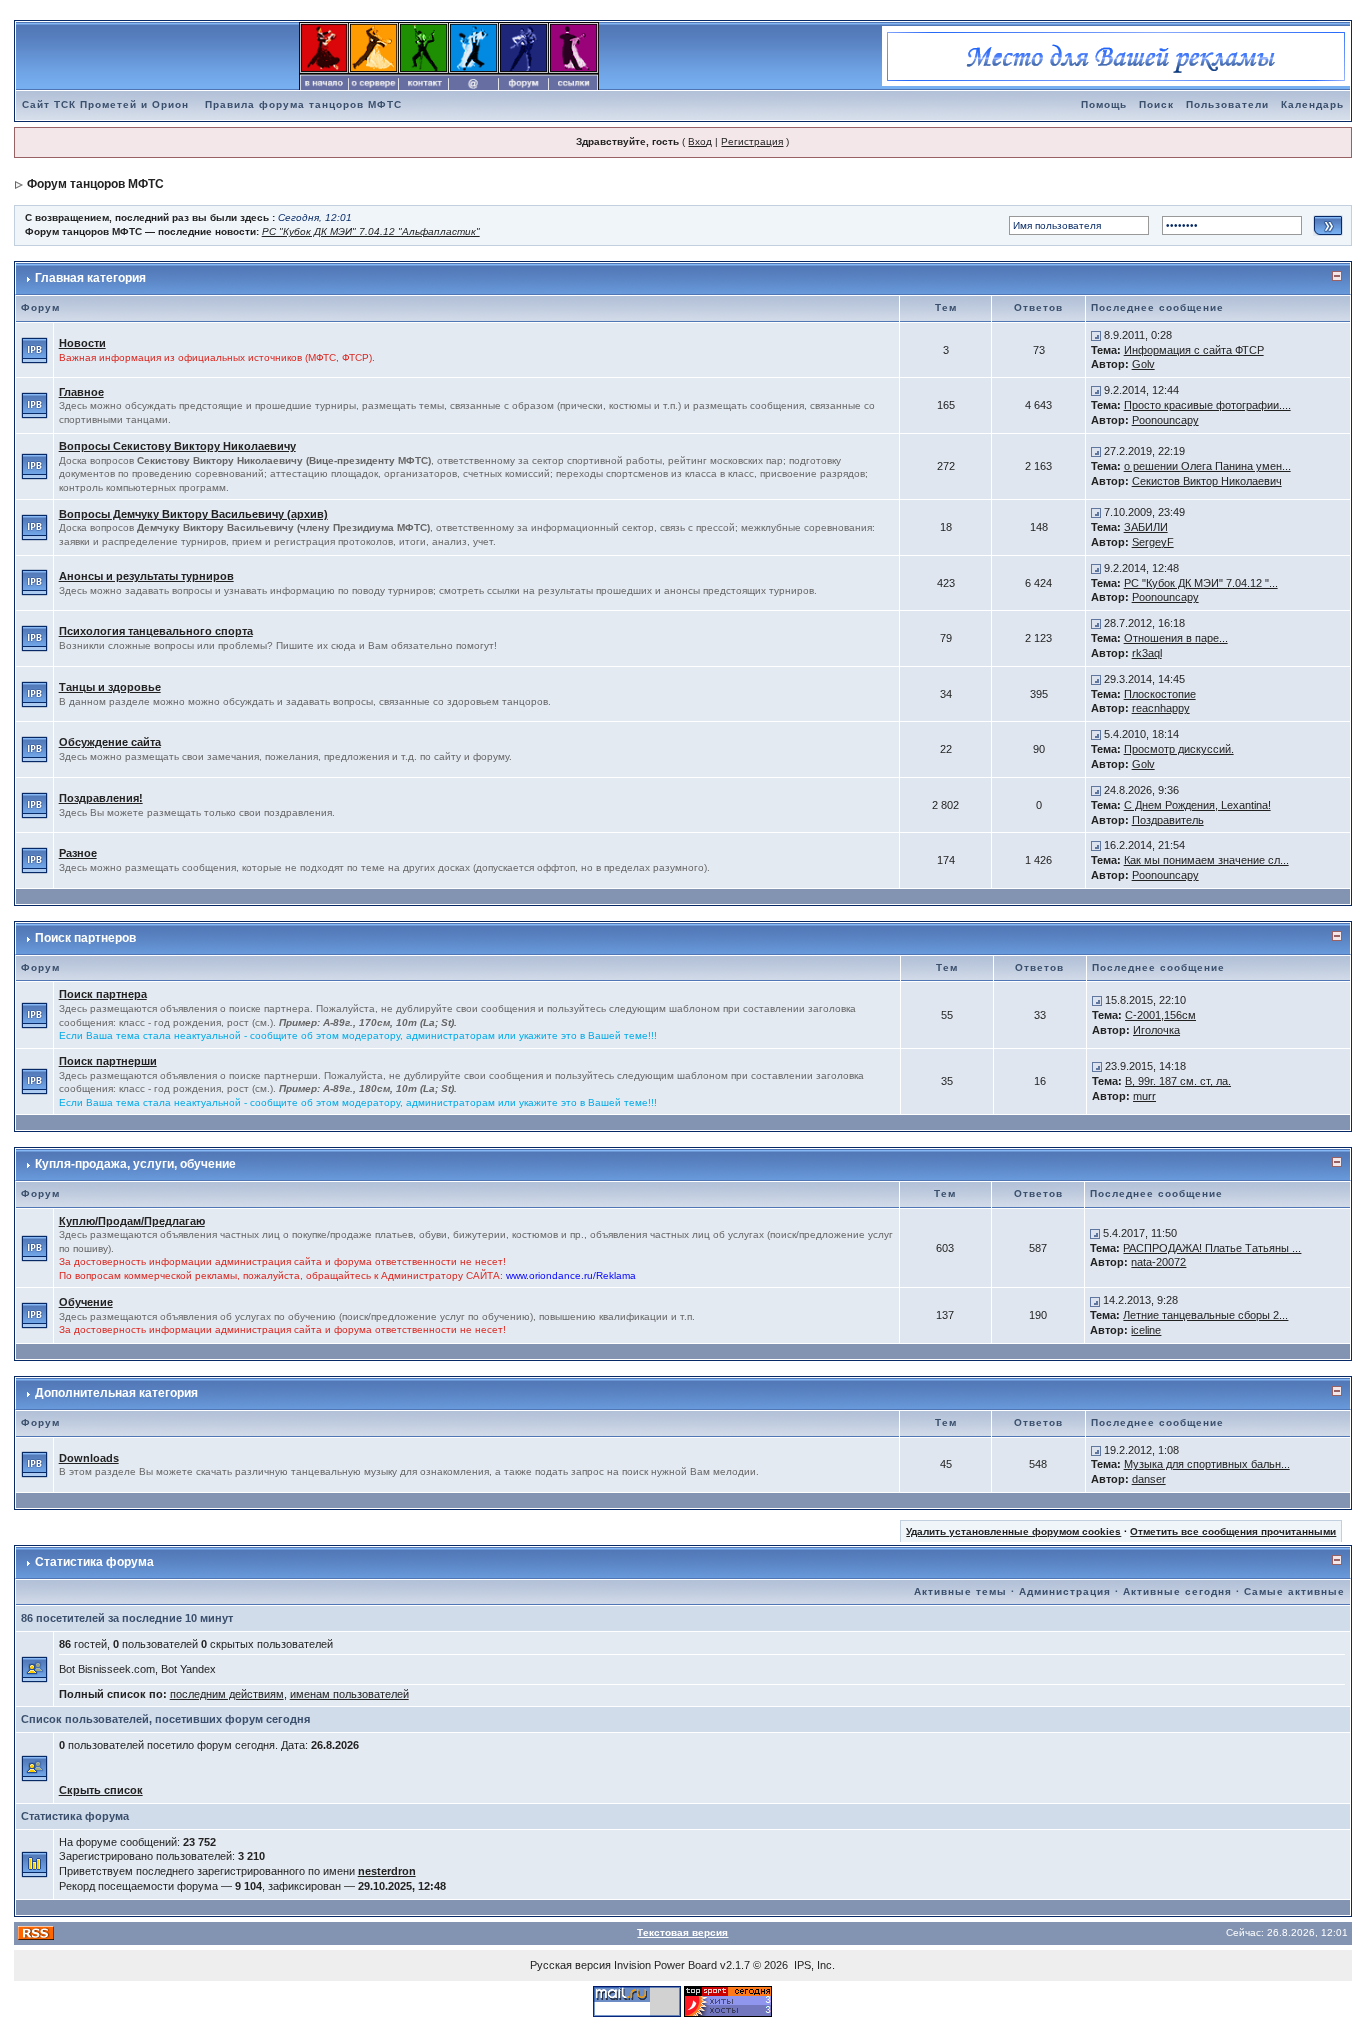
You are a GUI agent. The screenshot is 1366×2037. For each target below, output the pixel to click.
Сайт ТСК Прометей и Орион (105, 104)
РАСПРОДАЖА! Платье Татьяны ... (1212, 1248)
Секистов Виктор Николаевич (1207, 481)
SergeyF (1153, 542)
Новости (82, 343)
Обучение (86, 1302)
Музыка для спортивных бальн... (1207, 1464)
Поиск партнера (103, 994)
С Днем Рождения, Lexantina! (1197, 805)
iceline (1146, 1330)
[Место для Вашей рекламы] (1116, 55)
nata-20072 (1158, 1262)
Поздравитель (1168, 820)
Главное (81, 392)
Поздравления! (101, 798)
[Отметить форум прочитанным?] (34, 349)
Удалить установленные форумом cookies (1013, 1531)
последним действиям (227, 1694)
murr (1144, 1096)
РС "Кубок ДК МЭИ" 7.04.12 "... (1201, 583)
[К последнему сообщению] (1096, 335)
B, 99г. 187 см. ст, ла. (1178, 1081)
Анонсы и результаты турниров (146, 576)
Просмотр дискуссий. (1179, 749)
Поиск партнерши (108, 1061)
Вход (700, 141)
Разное (78, 853)
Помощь (1104, 104)
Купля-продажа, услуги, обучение (135, 1164)
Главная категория (90, 278)
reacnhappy (1161, 708)
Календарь (1312, 104)
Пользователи (1227, 104)
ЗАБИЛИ (1146, 527)
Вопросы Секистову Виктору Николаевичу (177, 446)
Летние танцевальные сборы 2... (1205, 1315)
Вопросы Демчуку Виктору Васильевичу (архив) (193, 514)
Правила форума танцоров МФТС (303, 104)
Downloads (89, 1458)
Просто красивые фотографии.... (1207, 405)
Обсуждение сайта (110, 742)
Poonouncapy (1165, 420)
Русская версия (570, 1965)
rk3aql (1147, 653)
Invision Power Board (665, 1965)
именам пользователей (349, 1694)
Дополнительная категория (116, 1393)
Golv (1143, 364)
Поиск (1156, 104)
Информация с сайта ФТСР (1194, 350)
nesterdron (387, 1871)
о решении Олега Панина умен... (1207, 466)
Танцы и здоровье (110, 687)
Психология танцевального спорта (156, 631)
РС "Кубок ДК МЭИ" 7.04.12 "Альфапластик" (371, 231)
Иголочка (1156, 1030)
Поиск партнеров (85, 938)
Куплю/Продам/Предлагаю (132, 1221)
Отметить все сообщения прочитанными (1233, 1531)
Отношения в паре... (1176, 638)
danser (1149, 1479)
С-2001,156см (1160, 1015)
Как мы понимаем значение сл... (1206, 860)
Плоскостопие (1160, 694)
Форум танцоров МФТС (95, 184)
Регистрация (752, 141)
